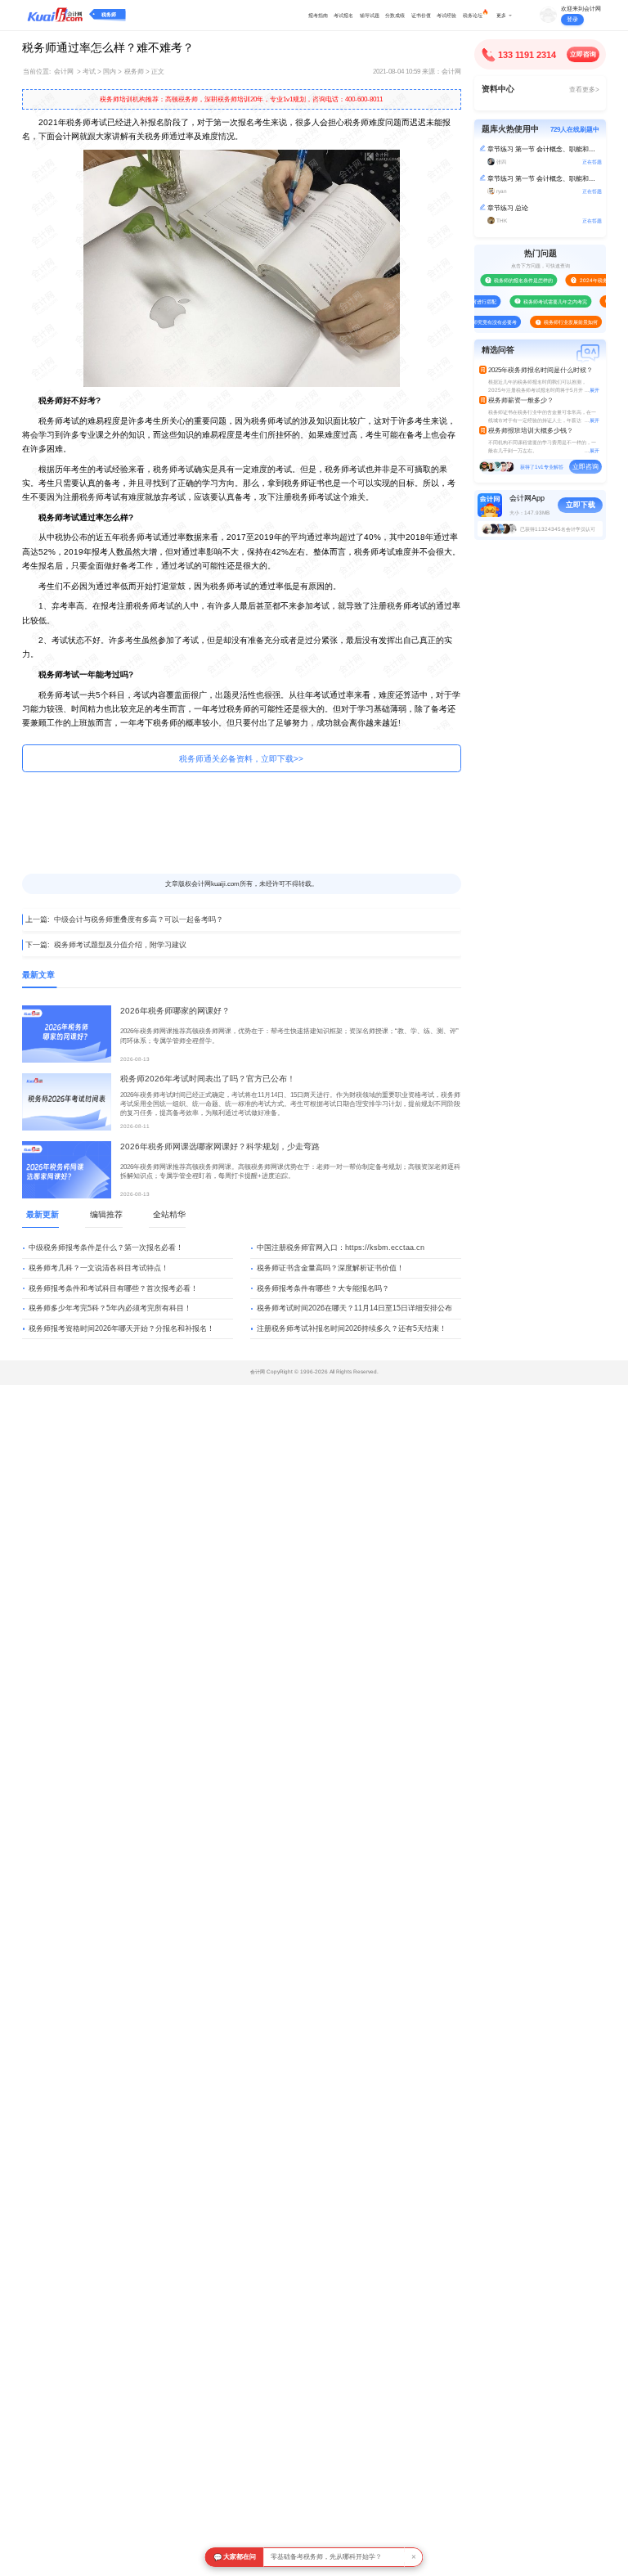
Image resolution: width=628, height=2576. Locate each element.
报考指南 (318, 15)
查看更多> (584, 90)
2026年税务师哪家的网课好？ (175, 1011)
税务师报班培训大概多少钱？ (531, 431)
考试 (89, 72)
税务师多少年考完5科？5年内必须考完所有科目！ (110, 1308)
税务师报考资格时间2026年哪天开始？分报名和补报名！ (121, 1328)
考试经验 (446, 15)
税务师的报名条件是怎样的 (509, 280)
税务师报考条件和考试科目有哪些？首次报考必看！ (113, 1288)
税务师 (109, 14)
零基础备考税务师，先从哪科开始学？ (326, 2557)
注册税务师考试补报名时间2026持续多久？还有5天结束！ (352, 1328)
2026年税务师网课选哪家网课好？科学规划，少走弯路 (220, 1146)
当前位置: (37, 72)
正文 (158, 72)
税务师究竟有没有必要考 (476, 322)
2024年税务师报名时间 (592, 280)
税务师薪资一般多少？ (521, 400)
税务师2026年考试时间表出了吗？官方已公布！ (208, 1079)
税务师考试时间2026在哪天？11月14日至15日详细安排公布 (354, 1308)
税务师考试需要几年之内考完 (541, 301)
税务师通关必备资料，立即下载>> (241, 759)
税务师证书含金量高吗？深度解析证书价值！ (330, 1268)
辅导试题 (370, 15)
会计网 (64, 72)
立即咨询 (583, 54)
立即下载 (581, 505)
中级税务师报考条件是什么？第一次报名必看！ (106, 1248)
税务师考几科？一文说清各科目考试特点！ (99, 1268)
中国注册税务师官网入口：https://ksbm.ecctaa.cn (341, 1248)
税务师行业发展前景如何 (557, 322)
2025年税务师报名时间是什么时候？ (541, 370)
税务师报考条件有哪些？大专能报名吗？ (323, 1288)
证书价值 (421, 15)
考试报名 (343, 15)
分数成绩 (395, 15)
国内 (110, 72)
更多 (501, 15)
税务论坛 (473, 15)
